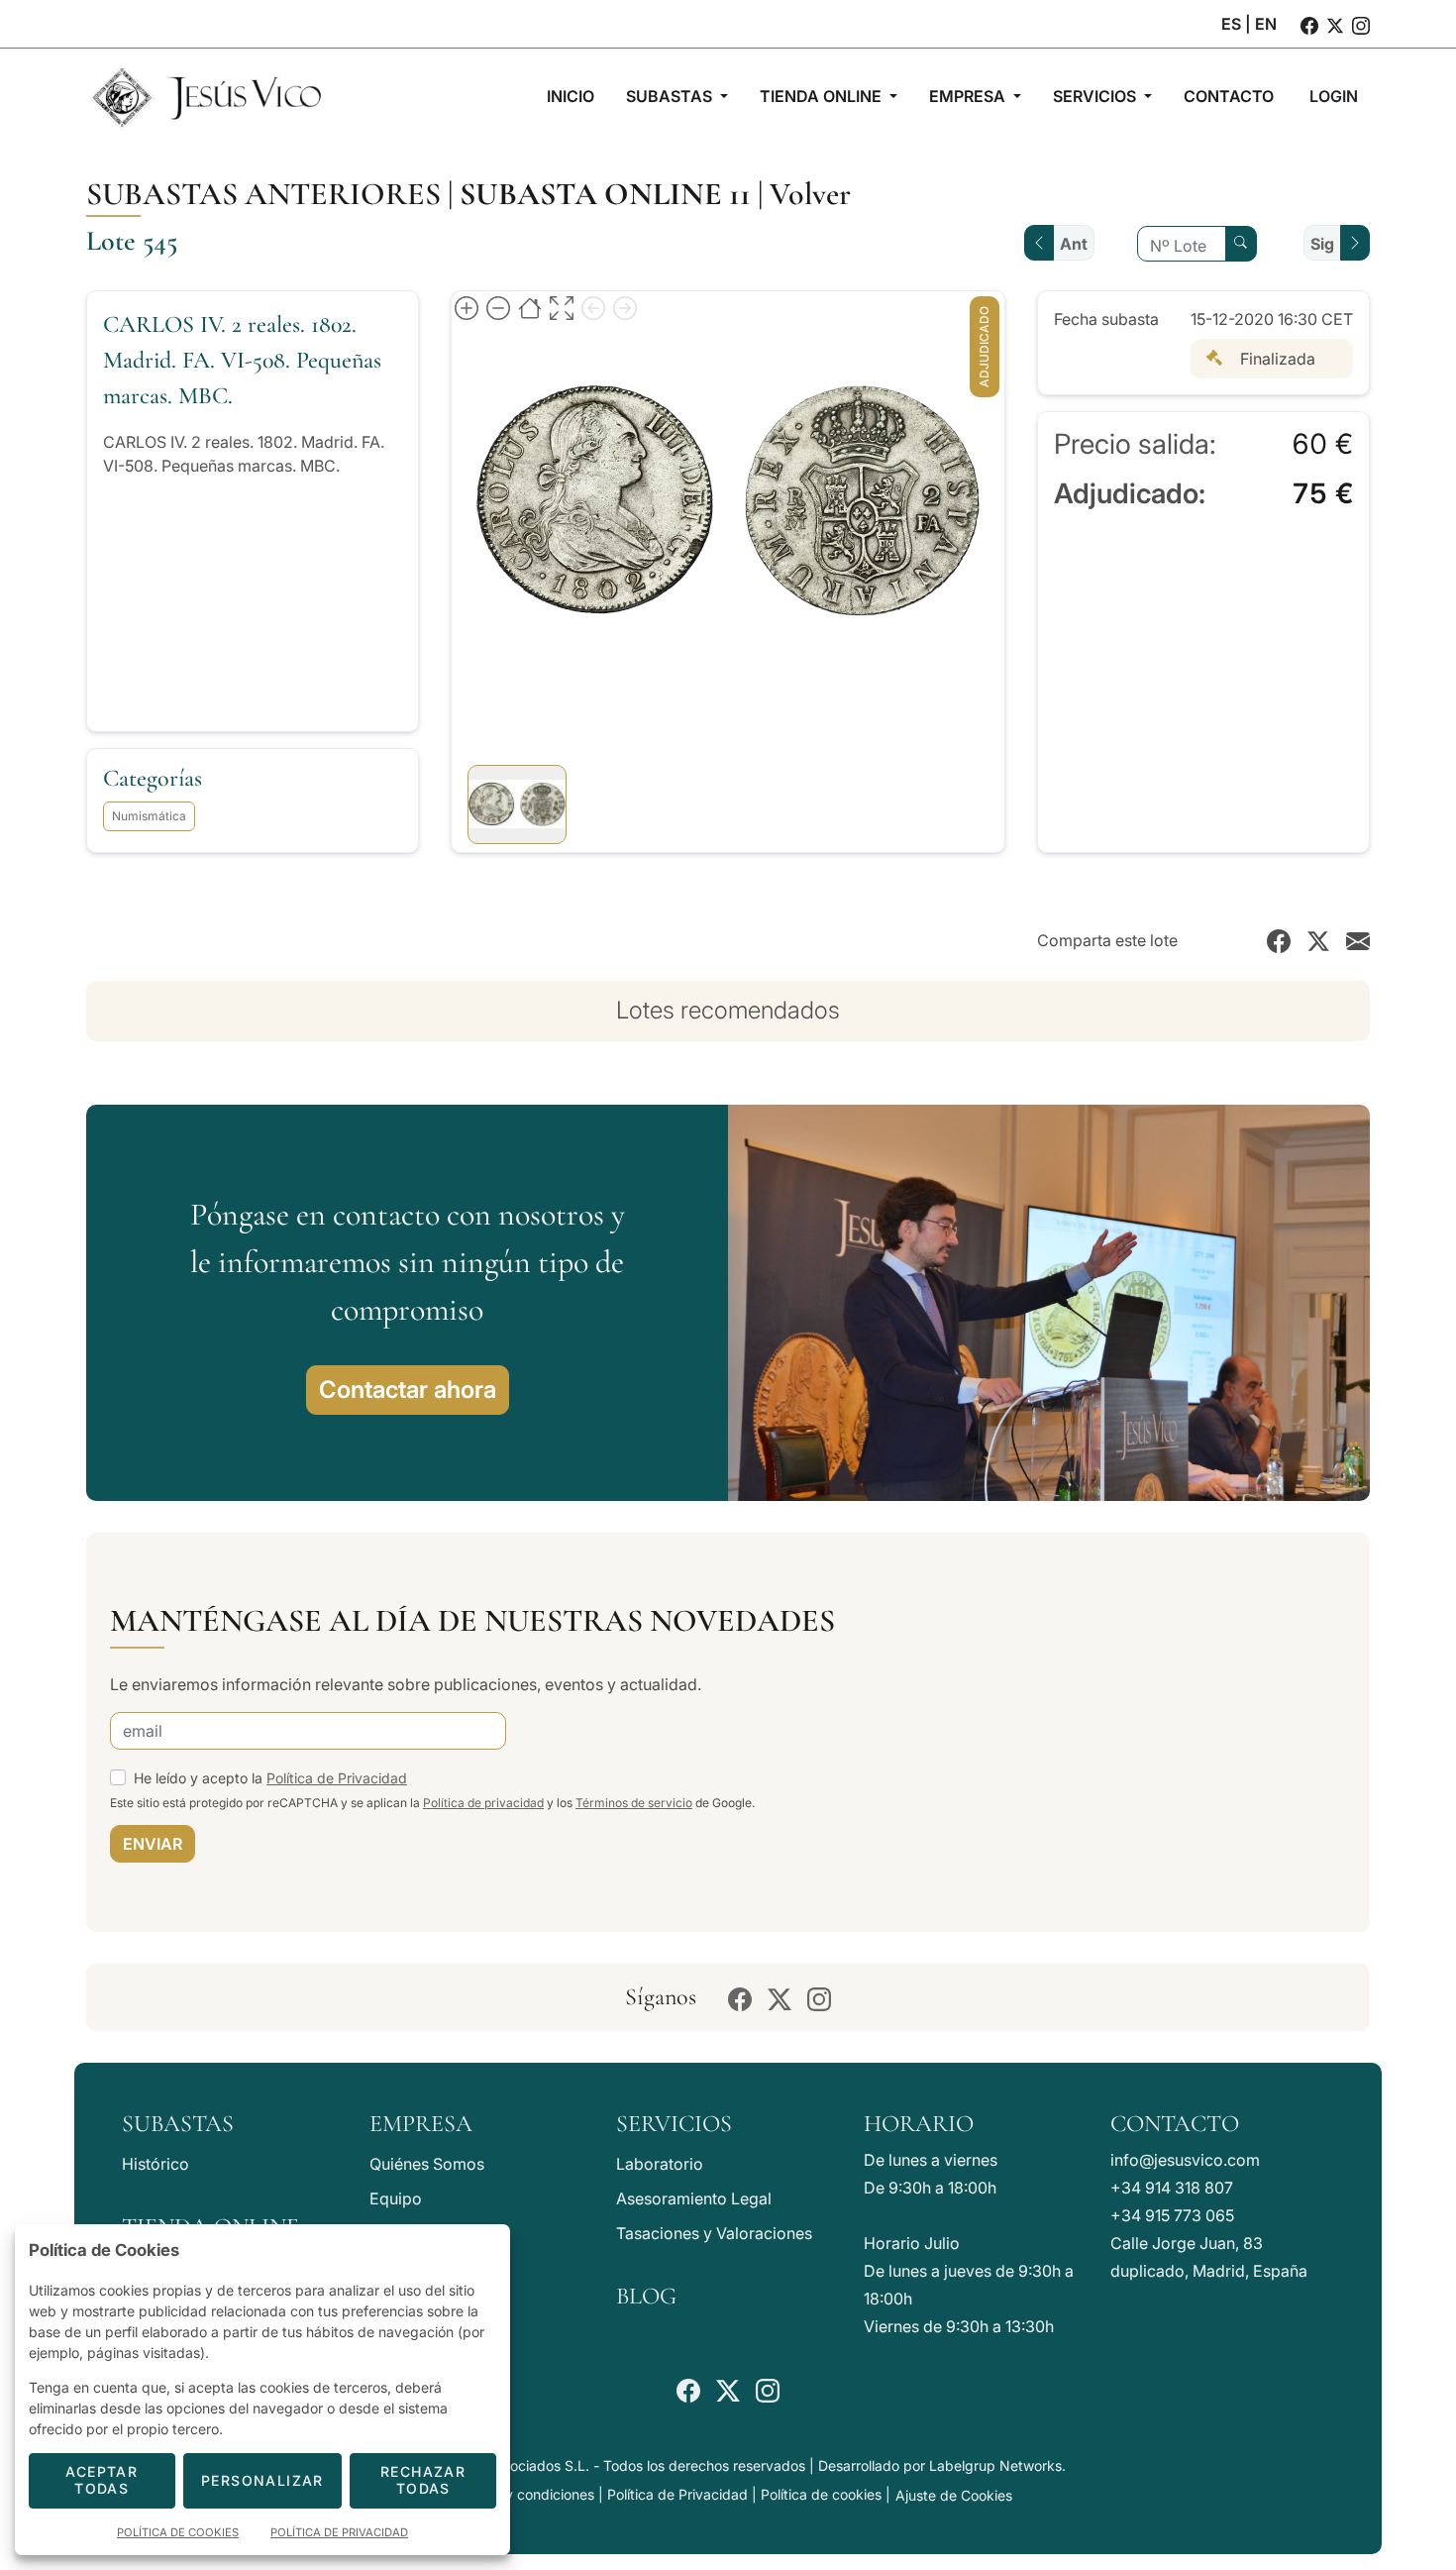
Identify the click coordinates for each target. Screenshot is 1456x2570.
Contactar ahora (408, 1390)
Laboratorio (660, 2164)
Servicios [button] (1096, 96)
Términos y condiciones (519, 2494)
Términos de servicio (634, 1803)
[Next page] (625, 307)
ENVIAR (153, 1844)
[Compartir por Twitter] (1318, 940)
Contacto (1175, 2124)
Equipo (396, 2198)
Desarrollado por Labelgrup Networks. (942, 2465)
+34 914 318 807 (1172, 2188)
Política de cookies (821, 2494)
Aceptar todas (102, 2480)
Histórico (156, 2164)
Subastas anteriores (263, 194)
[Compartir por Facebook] (1279, 940)
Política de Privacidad (337, 1778)
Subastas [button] (671, 96)
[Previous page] (593, 307)
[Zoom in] (467, 307)
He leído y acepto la (270, 1778)
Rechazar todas (423, 2480)
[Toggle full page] (562, 307)
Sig (1322, 244)
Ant (1074, 244)
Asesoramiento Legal (694, 2198)
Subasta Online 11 (605, 194)
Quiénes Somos (427, 2164)
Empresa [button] (969, 96)
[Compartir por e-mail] (1358, 940)
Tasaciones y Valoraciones (714, 2233)
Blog (646, 2296)
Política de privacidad (483, 1803)
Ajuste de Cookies (954, 2495)
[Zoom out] (498, 307)
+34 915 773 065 (1172, 2215)
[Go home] (530, 307)
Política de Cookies (178, 2532)
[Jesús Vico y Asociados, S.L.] (205, 96)
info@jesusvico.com (1185, 2160)
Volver (810, 194)
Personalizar (262, 2480)
